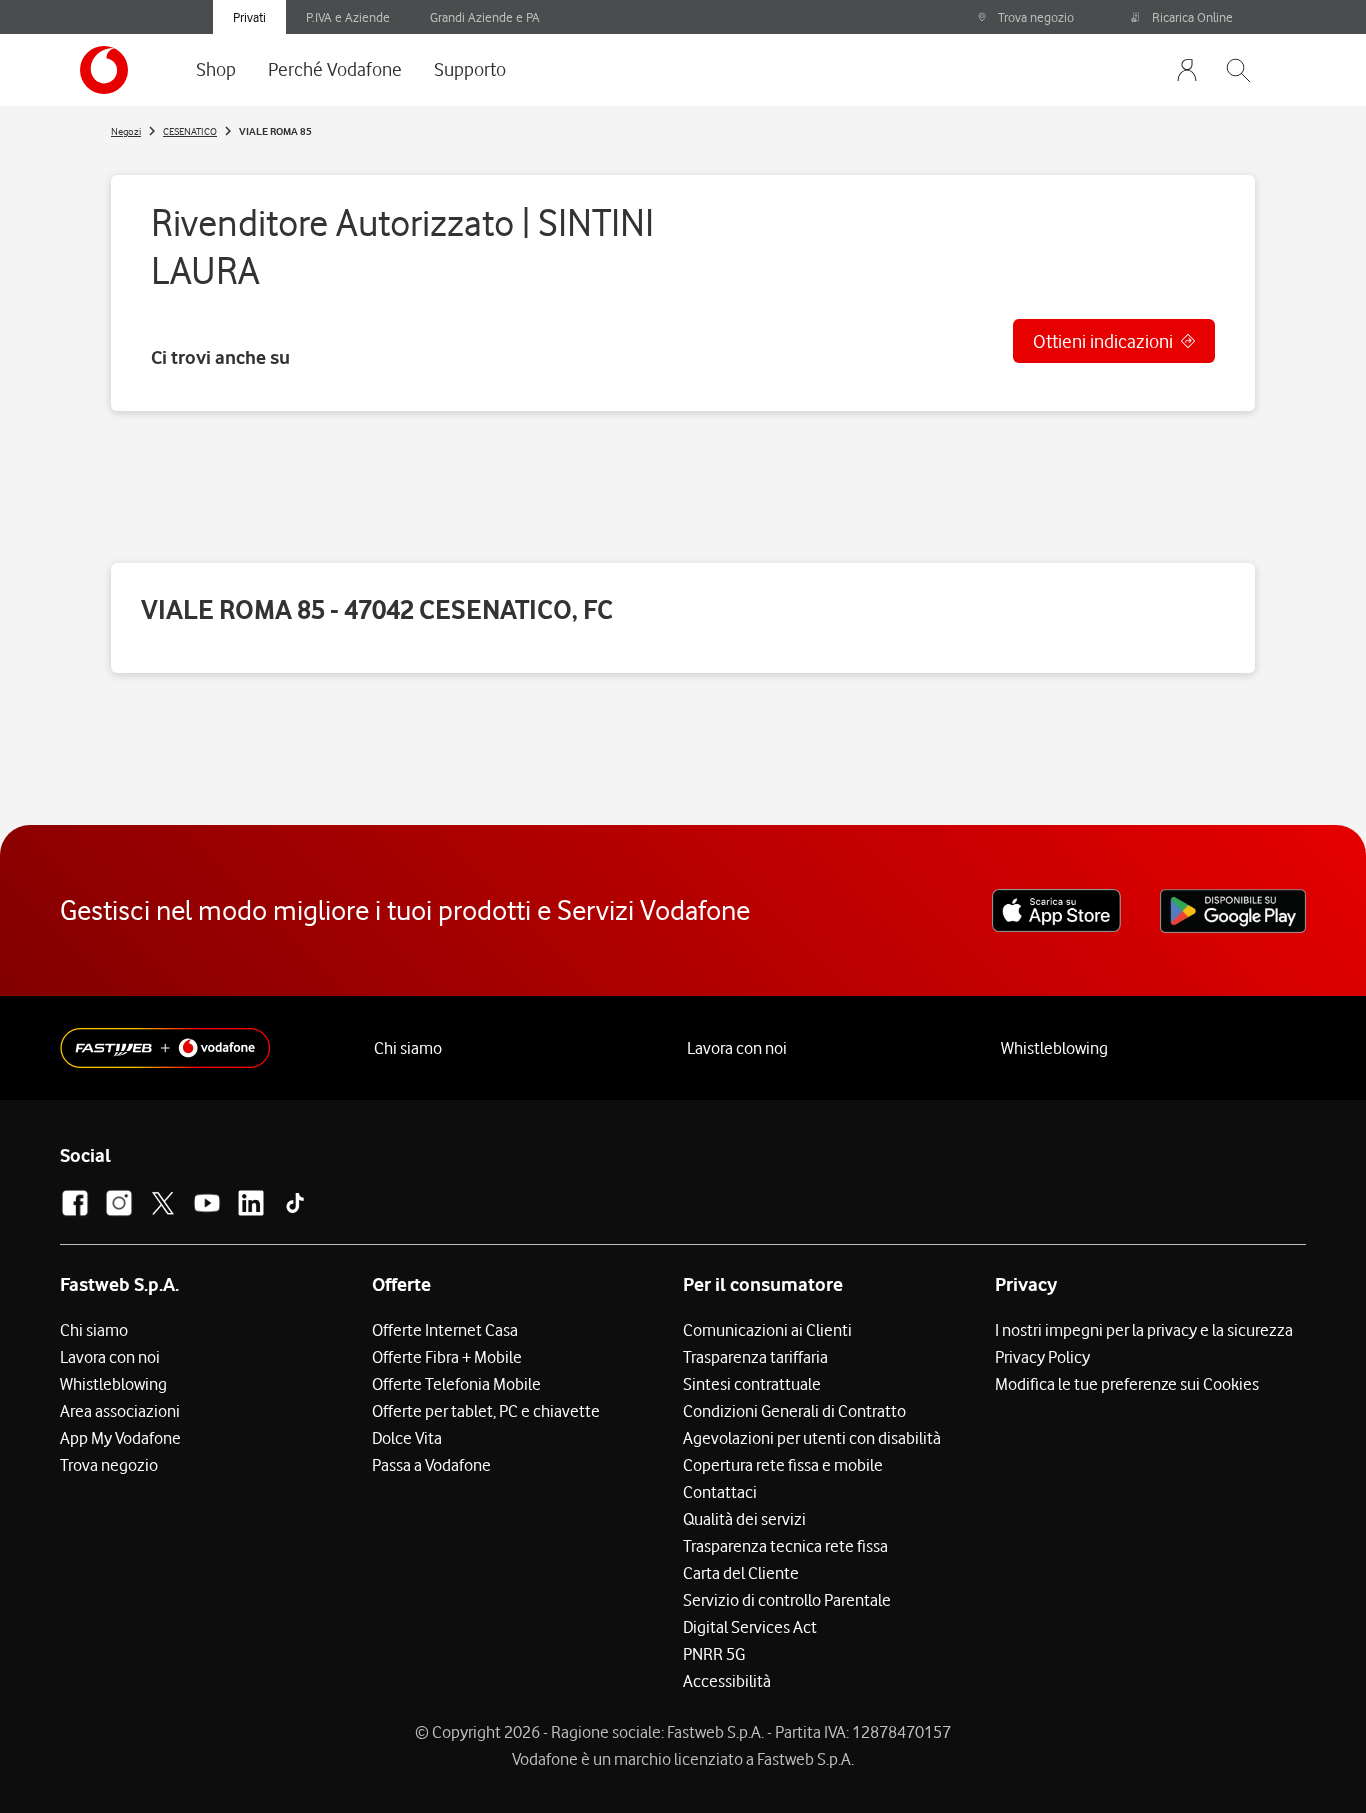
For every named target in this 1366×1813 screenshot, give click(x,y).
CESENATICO (190, 131)
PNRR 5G (714, 1654)
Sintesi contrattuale (752, 1384)
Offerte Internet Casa (445, 1330)
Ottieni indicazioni (1103, 341)
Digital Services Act (750, 1627)
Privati (249, 17)
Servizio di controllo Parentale (787, 1600)
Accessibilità (727, 1681)
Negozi (126, 131)
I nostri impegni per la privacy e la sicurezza (1144, 1330)
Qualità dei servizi (744, 1519)
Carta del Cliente (741, 1573)
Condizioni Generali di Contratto (794, 1411)
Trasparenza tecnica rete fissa (785, 1546)
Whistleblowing (1054, 1048)
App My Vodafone (120, 1438)
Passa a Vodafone (431, 1465)
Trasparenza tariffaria (755, 1357)
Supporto (470, 69)
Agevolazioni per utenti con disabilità (812, 1438)
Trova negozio (1036, 17)
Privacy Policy (1042, 1357)
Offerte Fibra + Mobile (447, 1357)
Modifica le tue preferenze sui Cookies (1127, 1384)
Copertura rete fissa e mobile (783, 1465)
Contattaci (720, 1492)
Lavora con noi (737, 1048)
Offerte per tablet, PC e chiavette (486, 1411)
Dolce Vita (407, 1438)
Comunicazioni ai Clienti (767, 1330)
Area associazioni (120, 1411)
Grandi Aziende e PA (485, 17)
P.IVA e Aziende (348, 17)
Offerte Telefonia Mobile (456, 1384)
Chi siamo (408, 1048)
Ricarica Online (1192, 17)
